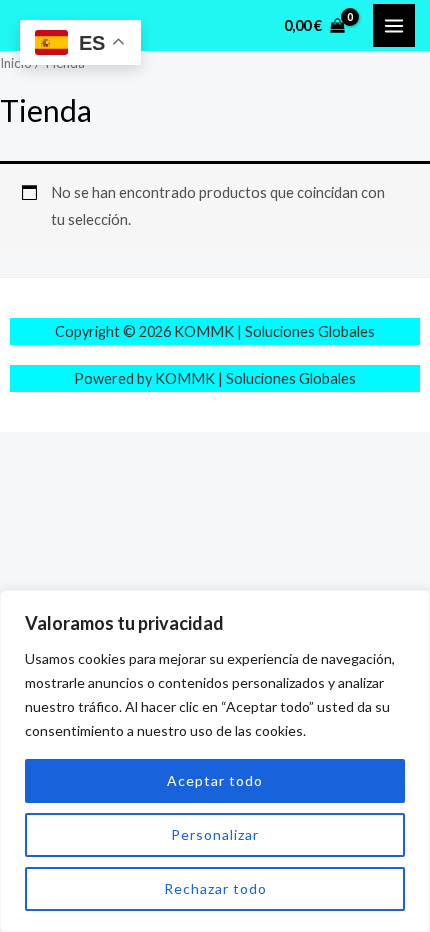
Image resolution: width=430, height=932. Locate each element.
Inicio (16, 63)
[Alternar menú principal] (394, 25)
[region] (215, 761)
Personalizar (215, 834)
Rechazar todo (215, 888)
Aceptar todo (215, 780)
